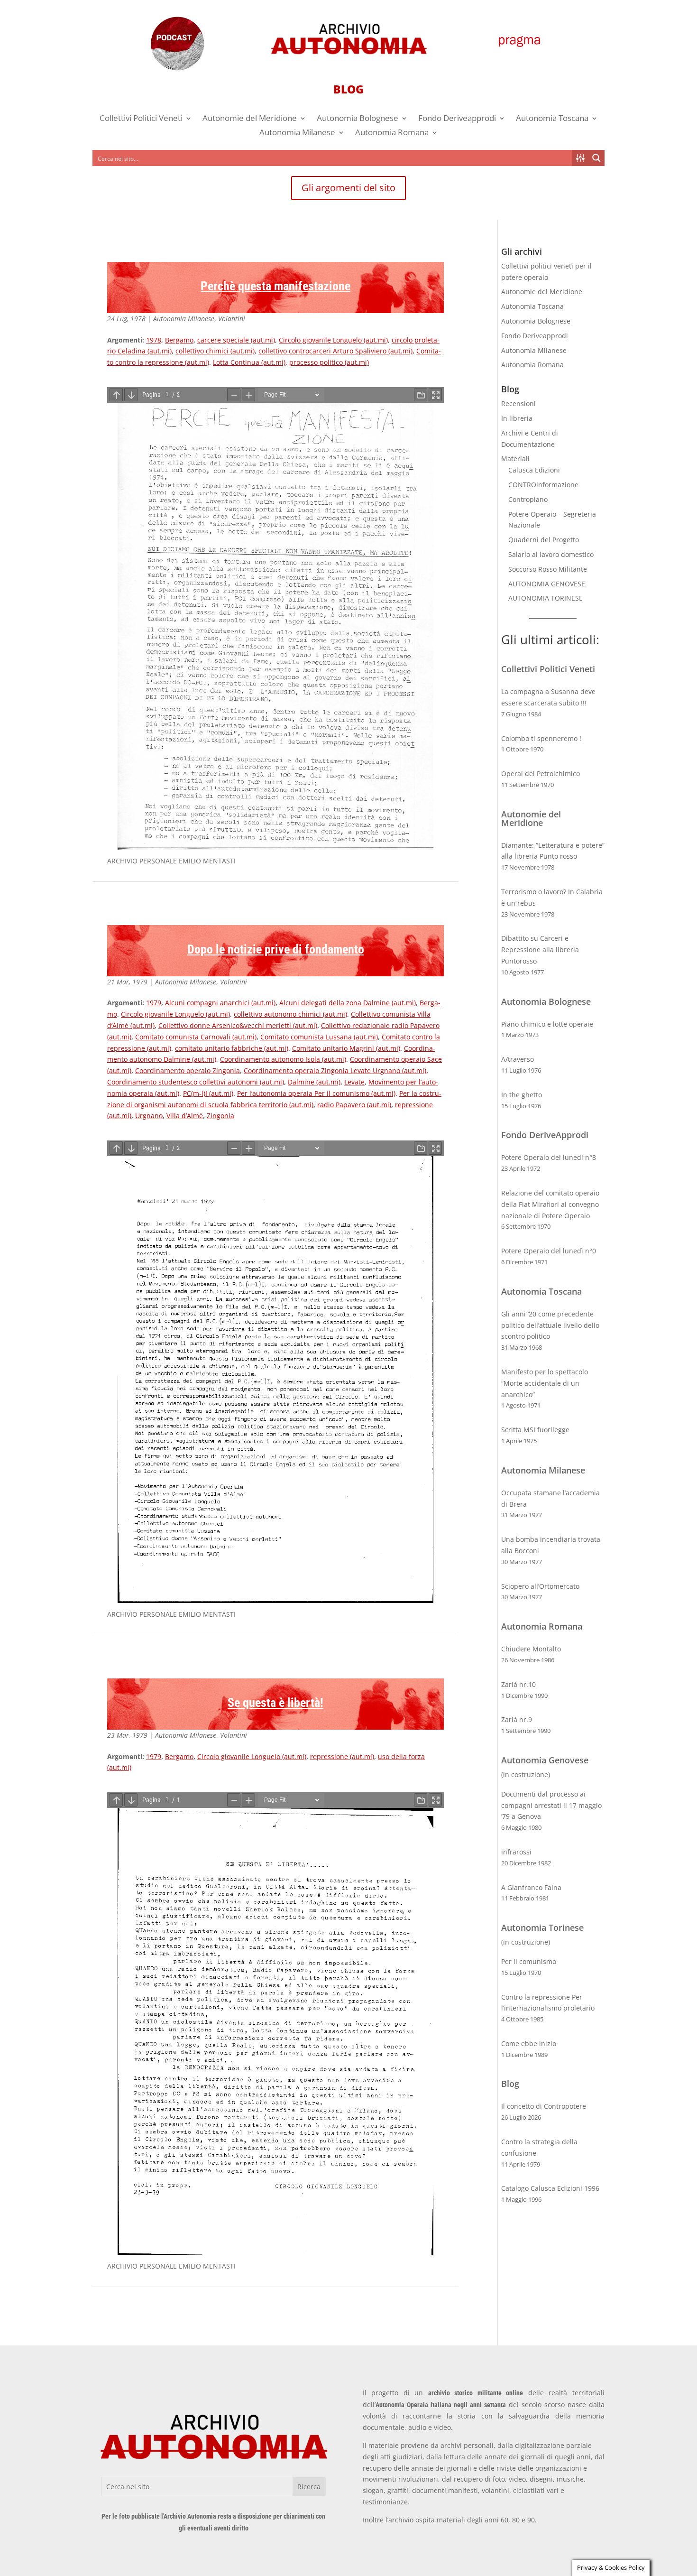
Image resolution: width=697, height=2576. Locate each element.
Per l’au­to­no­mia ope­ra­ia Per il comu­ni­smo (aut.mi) (316, 1093)
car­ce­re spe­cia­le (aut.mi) (236, 340)
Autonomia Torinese (542, 1927)
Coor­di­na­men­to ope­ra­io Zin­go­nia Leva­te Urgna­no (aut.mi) (335, 1070)
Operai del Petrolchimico (541, 774)
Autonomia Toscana (552, 119)
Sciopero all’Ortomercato (540, 1586)
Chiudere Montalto (531, 1649)
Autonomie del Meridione (250, 119)
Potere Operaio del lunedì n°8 (549, 1157)
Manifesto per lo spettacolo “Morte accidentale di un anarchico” (545, 1383)
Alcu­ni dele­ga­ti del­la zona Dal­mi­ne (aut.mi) (348, 1003)
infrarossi (516, 1852)
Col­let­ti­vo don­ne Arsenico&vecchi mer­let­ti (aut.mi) (238, 1025)
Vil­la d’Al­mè (185, 1116)
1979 (154, 1003)
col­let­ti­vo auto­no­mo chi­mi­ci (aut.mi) (290, 1014)
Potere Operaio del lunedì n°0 (549, 1251)
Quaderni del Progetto (544, 540)
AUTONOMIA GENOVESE (547, 584)
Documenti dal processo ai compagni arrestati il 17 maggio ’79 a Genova (551, 1805)
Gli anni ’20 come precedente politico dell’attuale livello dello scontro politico (550, 1325)
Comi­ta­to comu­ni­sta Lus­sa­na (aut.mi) (319, 1037)
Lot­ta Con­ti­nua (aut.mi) (249, 362)
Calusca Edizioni (534, 470)
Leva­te (354, 1082)
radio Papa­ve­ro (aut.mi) (354, 1105)
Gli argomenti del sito (348, 188)
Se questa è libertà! (275, 1703)
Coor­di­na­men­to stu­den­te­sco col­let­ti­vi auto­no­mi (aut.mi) (196, 1082)
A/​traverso (518, 1059)
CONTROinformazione (543, 485)
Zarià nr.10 (518, 1684)
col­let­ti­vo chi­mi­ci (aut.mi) (215, 351)
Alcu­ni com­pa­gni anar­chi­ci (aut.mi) (220, 1003)
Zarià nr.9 (517, 1719)
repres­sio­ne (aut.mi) (342, 1756)
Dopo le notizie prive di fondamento (276, 949)
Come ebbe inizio (529, 2043)
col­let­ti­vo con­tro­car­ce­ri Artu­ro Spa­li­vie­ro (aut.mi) (335, 351)
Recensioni (518, 403)
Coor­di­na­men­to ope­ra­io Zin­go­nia (188, 1070)
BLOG (348, 89)
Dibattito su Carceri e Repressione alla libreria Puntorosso (540, 950)
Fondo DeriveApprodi (545, 1135)
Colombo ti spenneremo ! (541, 738)
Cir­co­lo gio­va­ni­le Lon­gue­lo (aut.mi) (333, 340)
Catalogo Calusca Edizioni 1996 (550, 2188)
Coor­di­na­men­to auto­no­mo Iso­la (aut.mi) (283, 1059)
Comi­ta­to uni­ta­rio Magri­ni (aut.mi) (346, 1048)
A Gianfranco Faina (531, 1887)
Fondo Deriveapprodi (457, 119)
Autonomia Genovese (545, 1760)
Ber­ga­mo (179, 340)
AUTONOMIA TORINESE (546, 598)
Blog (510, 2084)
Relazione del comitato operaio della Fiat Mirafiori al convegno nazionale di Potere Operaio (550, 1204)
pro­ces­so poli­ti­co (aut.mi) (329, 362)
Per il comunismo (529, 1961)
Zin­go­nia (220, 1116)
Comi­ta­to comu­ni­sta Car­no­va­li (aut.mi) (196, 1037)
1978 (154, 340)
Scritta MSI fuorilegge (535, 1430)
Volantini (232, 319)
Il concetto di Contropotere (544, 2106)
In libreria (517, 418)
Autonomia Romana (392, 133)
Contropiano (528, 499)
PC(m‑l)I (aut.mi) (208, 1093)
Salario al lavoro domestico (551, 554)
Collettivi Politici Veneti (141, 119)
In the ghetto (522, 1095)
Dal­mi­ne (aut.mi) (314, 1082)
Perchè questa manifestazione (275, 286)
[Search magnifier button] (596, 158)
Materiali (515, 459)
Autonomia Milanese (297, 133)
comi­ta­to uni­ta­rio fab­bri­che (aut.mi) (232, 1048)
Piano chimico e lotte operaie (547, 1024)
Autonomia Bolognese (358, 119)
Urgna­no (149, 1116)
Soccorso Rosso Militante (548, 569)
